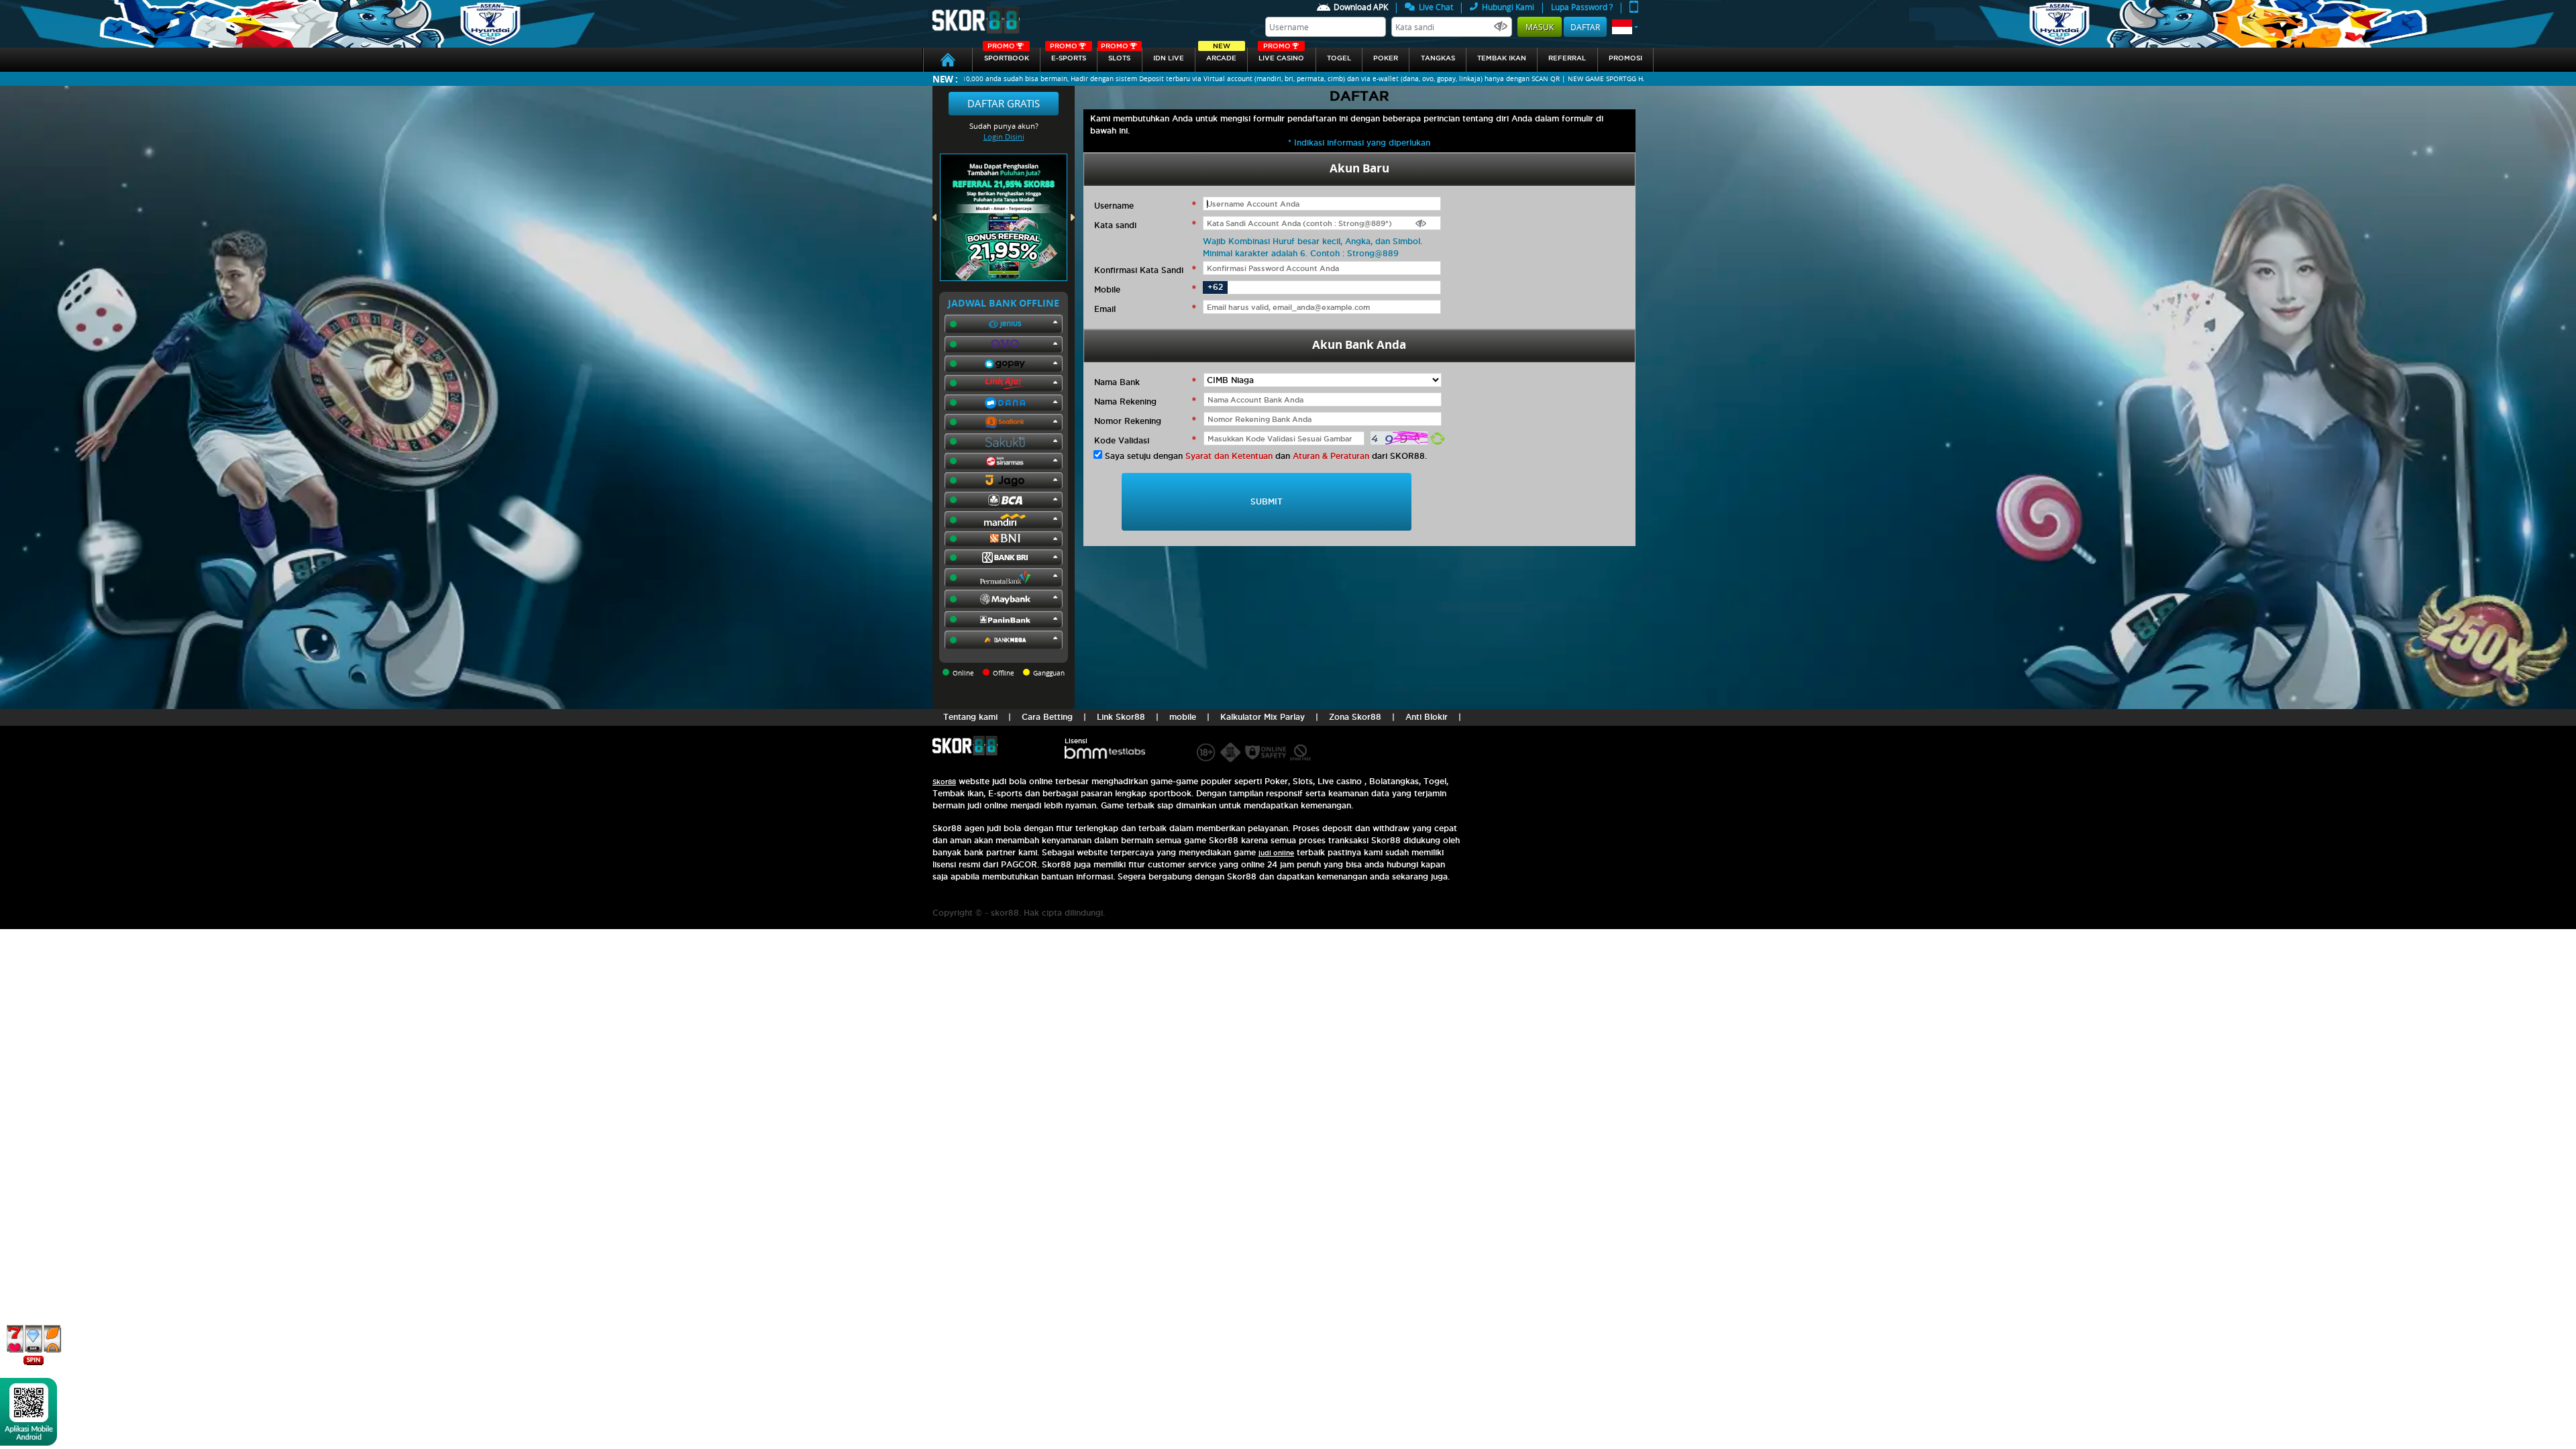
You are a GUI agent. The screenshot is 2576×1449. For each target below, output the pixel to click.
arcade (1221, 55)
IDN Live (1169, 58)
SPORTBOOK (1007, 55)
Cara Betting (1047, 717)
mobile (1183, 717)
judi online (1276, 853)
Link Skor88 (1121, 717)
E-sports (1068, 55)
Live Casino (1281, 55)
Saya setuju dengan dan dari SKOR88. (1266, 456)
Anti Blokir (1427, 717)
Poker (1386, 58)
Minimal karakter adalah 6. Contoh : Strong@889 (1301, 253)
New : (945, 79)
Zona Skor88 (1355, 717)
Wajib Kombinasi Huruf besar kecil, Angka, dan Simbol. (1312, 241)
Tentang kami (970, 717)
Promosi (1625, 58)
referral (1567, 58)
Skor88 (944, 782)
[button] (1625, 27)
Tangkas (1438, 58)
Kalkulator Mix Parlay (1263, 717)
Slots (1116, 55)
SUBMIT (1267, 501)
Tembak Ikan (1502, 58)
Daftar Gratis (1004, 103)
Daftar (1585, 27)
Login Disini (1004, 137)
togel (1339, 58)
